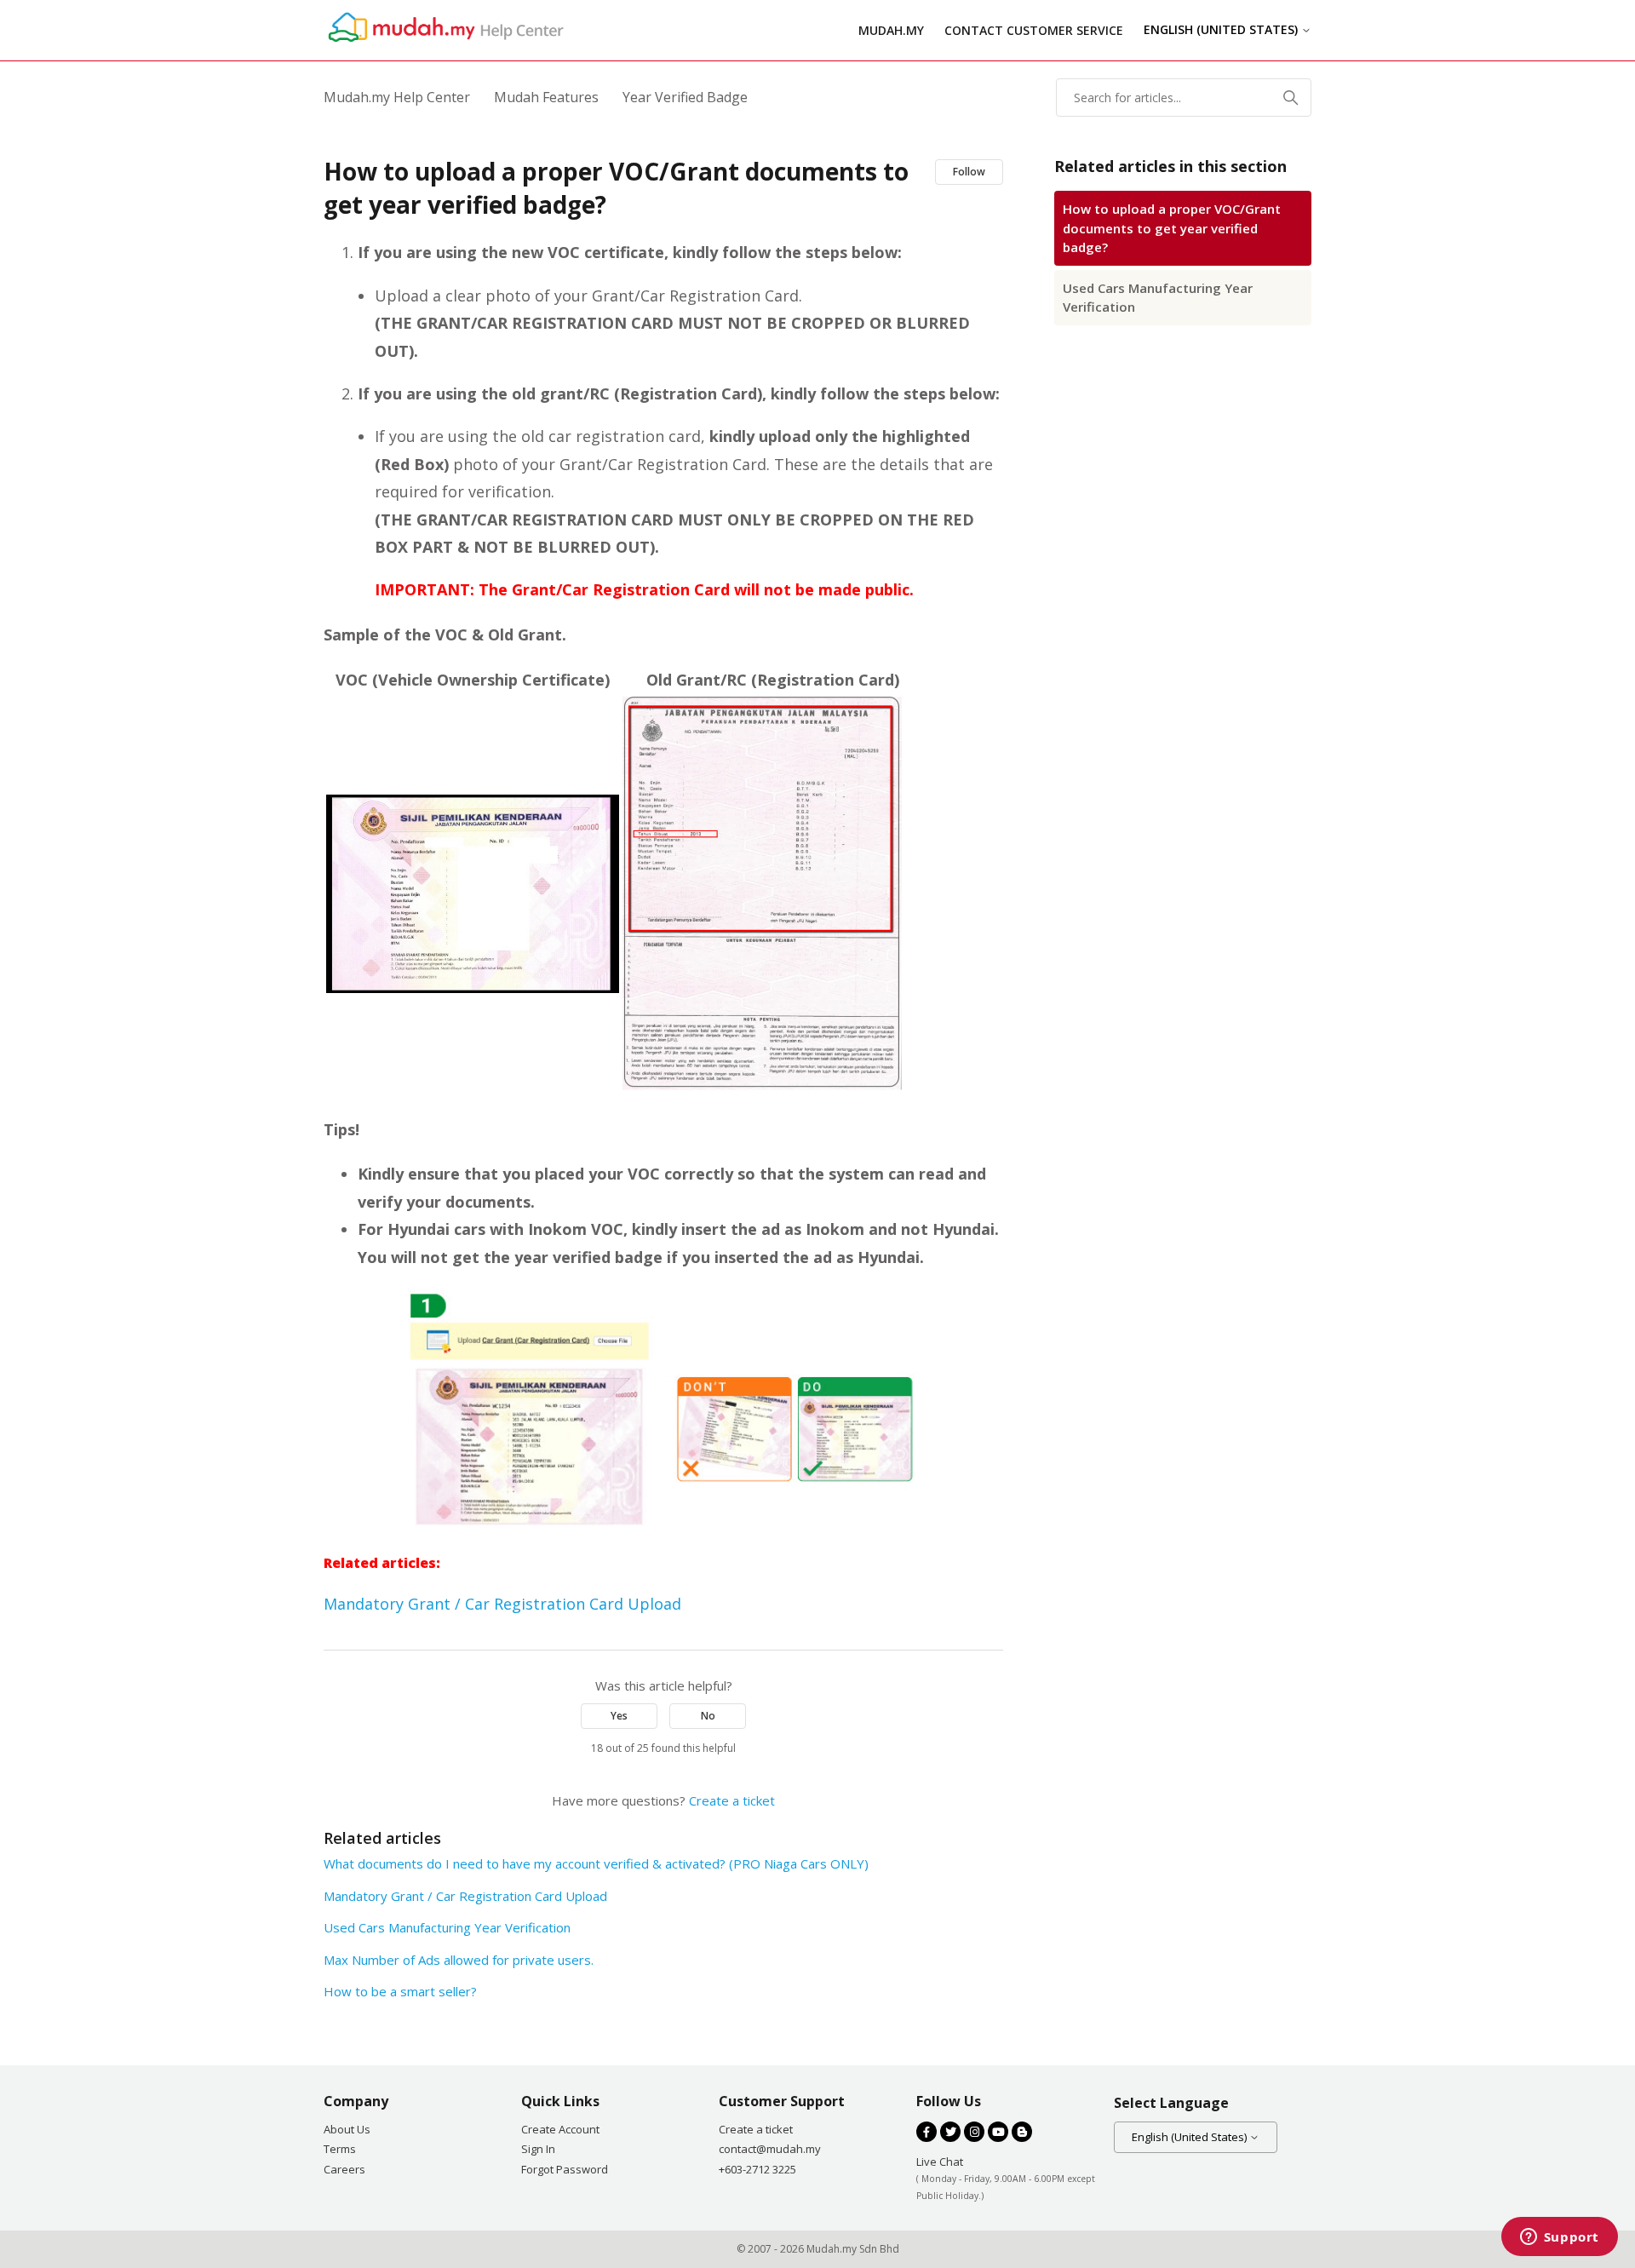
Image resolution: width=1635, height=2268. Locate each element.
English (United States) (1222, 30)
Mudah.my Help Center (397, 97)
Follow (969, 172)
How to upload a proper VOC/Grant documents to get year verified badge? (1172, 228)
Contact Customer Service (1034, 30)
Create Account (560, 2129)
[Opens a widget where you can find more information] (1559, 2238)
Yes (619, 1716)
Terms (340, 2149)
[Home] (444, 42)
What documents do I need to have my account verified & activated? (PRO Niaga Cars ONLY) (596, 1863)
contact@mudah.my (770, 2149)
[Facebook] (926, 2132)
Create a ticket (732, 1800)
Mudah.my (891, 30)
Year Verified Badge (685, 97)
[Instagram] (974, 2132)
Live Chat (940, 2162)
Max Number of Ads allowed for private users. (459, 1960)
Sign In (538, 2149)
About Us (347, 2129)
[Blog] (1022, 2132)
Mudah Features (546, 97)
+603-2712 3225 (757, 2169)
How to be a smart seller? (400, 1991)
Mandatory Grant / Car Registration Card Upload (502, 1604)
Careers (344, 2169)
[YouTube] (998, 2132)
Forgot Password (565, 2169)
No (708, 1716)
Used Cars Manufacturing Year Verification (1158, 298)
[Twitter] (950, 2132)
